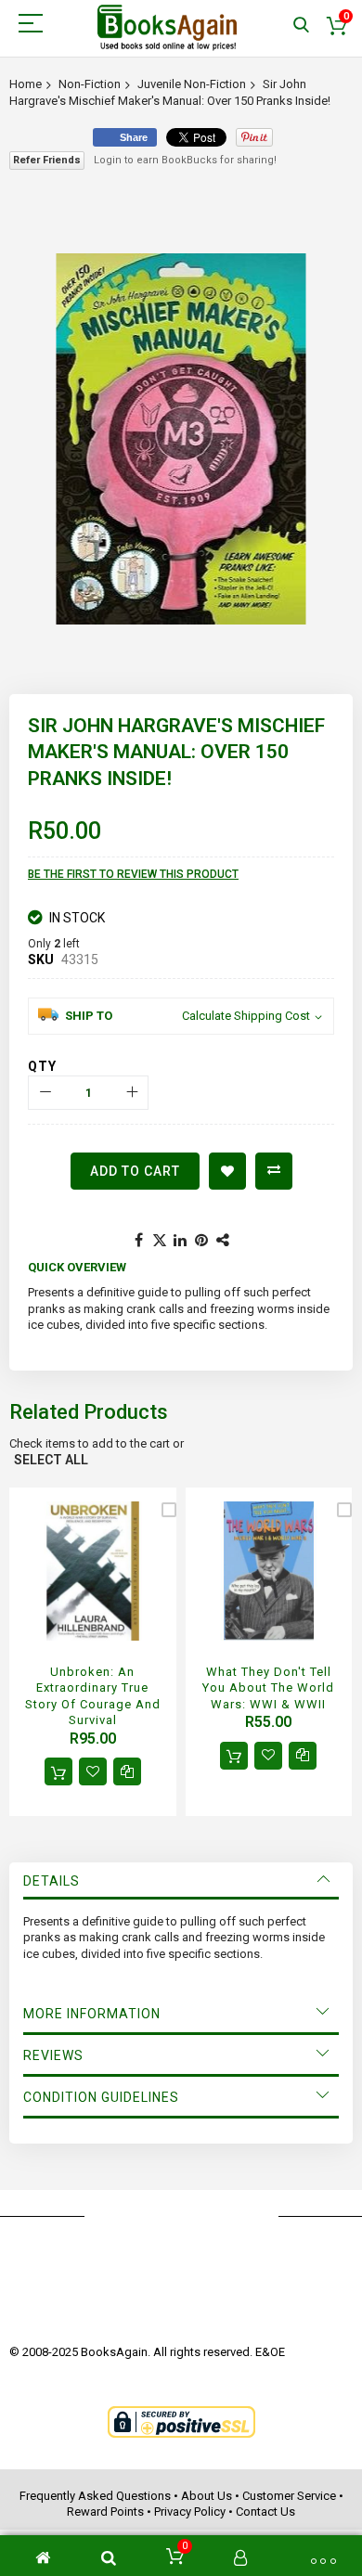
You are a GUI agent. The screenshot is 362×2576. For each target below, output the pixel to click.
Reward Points (105, 2512)
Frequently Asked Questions (95, 2496)
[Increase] (131, 1093)
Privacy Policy (190, 2512)
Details (52, 1881)
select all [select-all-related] (51, 1460)
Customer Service (289, 2496)
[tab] (181, 1881)
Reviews (53, 2055)
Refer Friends (47, 160)
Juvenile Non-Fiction (192, 84)
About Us (207, 2496)
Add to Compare (274, 1171)
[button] (93, 1771)
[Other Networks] (224, 1241)
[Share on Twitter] (160, 1241)
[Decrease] (45, 1093)
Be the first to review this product (133, 874)
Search (301, 26)
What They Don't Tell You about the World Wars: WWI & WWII (268, 1688)
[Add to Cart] (58, 1771)
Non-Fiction (90, 84)
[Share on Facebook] (138, 1241)
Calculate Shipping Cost (246, 1016)
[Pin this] (202, 1241)
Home (26, 84)
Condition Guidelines (101, 2097)
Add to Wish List (227, 1171)
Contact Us (265, 2512)
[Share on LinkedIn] (181, 1241)
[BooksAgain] (167, 28)
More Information (92, 2014)
